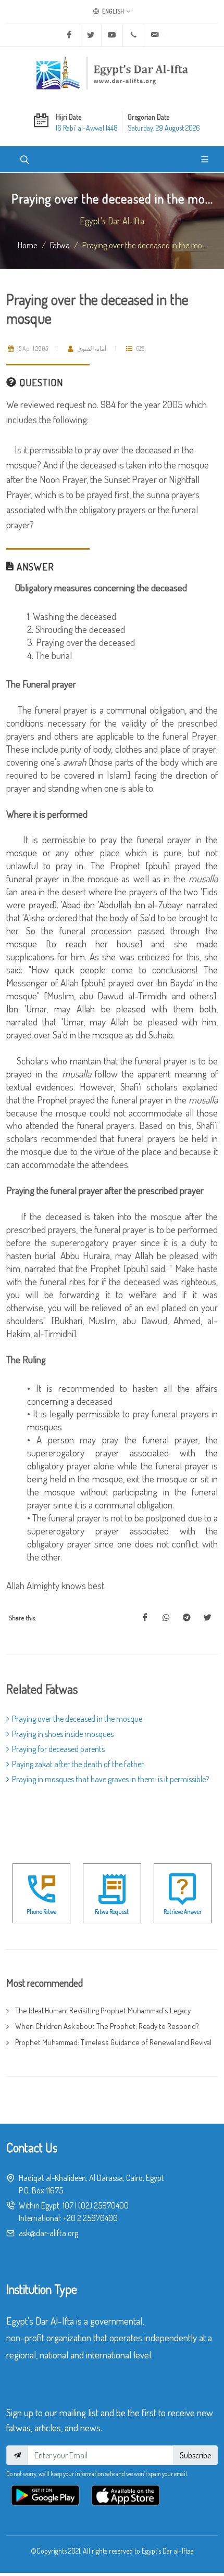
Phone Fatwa (42, 1912)
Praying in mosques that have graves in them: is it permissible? (110, 1779)
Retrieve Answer (183, 1912)
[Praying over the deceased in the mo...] (145, 1618)
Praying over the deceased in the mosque (77, 1719)
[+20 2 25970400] (133, 35)
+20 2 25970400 (90, 2218)
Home (28, 245)
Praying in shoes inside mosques (63, 1734)
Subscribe (195, 2455)
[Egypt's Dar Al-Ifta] (112, 73)
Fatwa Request (112, 1912)
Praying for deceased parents (58, 1749)
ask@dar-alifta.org (48, 2233)
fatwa (60, 245)
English (113, 11)
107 (68, 2205)
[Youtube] (112, 35)
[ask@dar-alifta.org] (155, 35)
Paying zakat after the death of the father (78, 1764)
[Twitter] (91, 35)
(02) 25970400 (103, 2205)
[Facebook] (69, 35)
